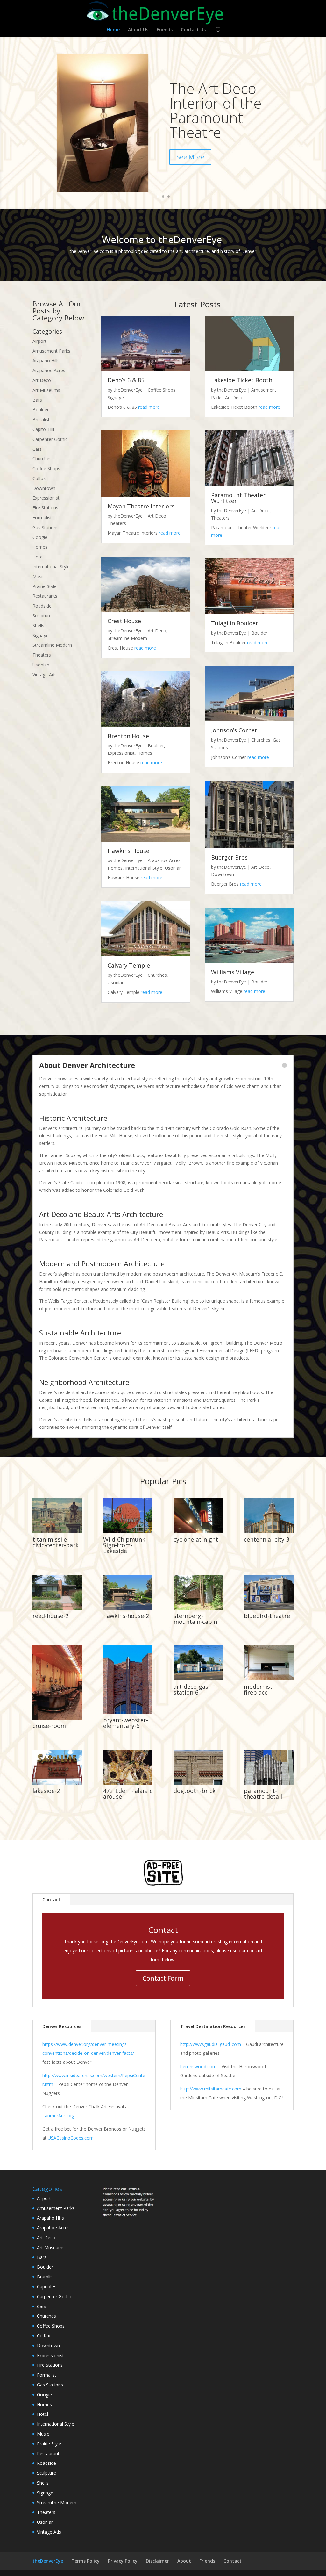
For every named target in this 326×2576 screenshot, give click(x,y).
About (184, 2561)
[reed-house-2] (57, 1608)
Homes (40, 547)
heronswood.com (198, 2066)
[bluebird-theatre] (269, 1608)
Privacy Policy (123, 2561)
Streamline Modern (52, 645)
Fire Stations (45, 508)
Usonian (41, 665)
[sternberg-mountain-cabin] (198, 1608)
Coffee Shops (46, 468)
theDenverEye (128, 390)
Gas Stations (46, 527)
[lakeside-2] (57, 1783)
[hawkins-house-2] (128, 1608)
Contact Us (193, 30)
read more (149, 407)
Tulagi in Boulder (235, 623)
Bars (37, 400)
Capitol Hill (43, 429)
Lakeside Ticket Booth (242, 380)
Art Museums (46, 390)
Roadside (42, 606)
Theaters (42, 655)
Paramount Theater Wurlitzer (238, 498)
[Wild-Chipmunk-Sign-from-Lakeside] (128, 1532)
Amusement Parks (51, 351)
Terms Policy (85, 2561)
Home (113, 30)
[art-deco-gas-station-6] (198, 1679)
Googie (40, 537)
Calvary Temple (129, 965)
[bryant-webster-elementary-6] (128, 1712)
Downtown (44, 488)
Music (39, 576)
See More (190, 157)
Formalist (42, 518)
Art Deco (42, 380)
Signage (41, 635)
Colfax (39, 478)
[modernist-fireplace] (269, 1679)
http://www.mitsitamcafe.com (211, 2089)
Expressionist (46, 498)
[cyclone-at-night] (198, 1532)
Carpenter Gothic (50, 439)
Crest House (124, 621)
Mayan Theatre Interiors (141, 506)
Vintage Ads (45, 675)
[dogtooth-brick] (198, 1783)
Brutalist (41, 419)
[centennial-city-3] (269, 1532)
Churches (42, 459)
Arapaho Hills (46, 360)
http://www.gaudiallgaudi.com (211, 2044)
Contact (51, 1900)
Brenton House (128, 736)
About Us (138, 30)
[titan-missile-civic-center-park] (57, 1532)
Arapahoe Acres (49, 370)
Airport (39, 341)
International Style (51, 567)
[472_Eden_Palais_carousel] (128, 1783)
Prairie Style (45, 586)
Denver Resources (62, 2026)
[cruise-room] (57, 1718)
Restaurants (45, 596)
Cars (37, 449)
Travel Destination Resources (213, 2026)
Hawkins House (128, 851)
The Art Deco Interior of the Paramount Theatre (216, 110)
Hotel (38, 557)
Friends (165, 30)
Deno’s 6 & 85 (126, 380)
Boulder (41, 410)
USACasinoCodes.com (71, 2138)
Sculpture (42, 616)
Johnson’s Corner (234, 730)
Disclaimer (157, 2561)
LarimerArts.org (58, 2115)
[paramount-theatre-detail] (269, 1783)
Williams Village (233, 972)
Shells (38, 626)
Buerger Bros (229, 857)
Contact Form (163, 1978)
